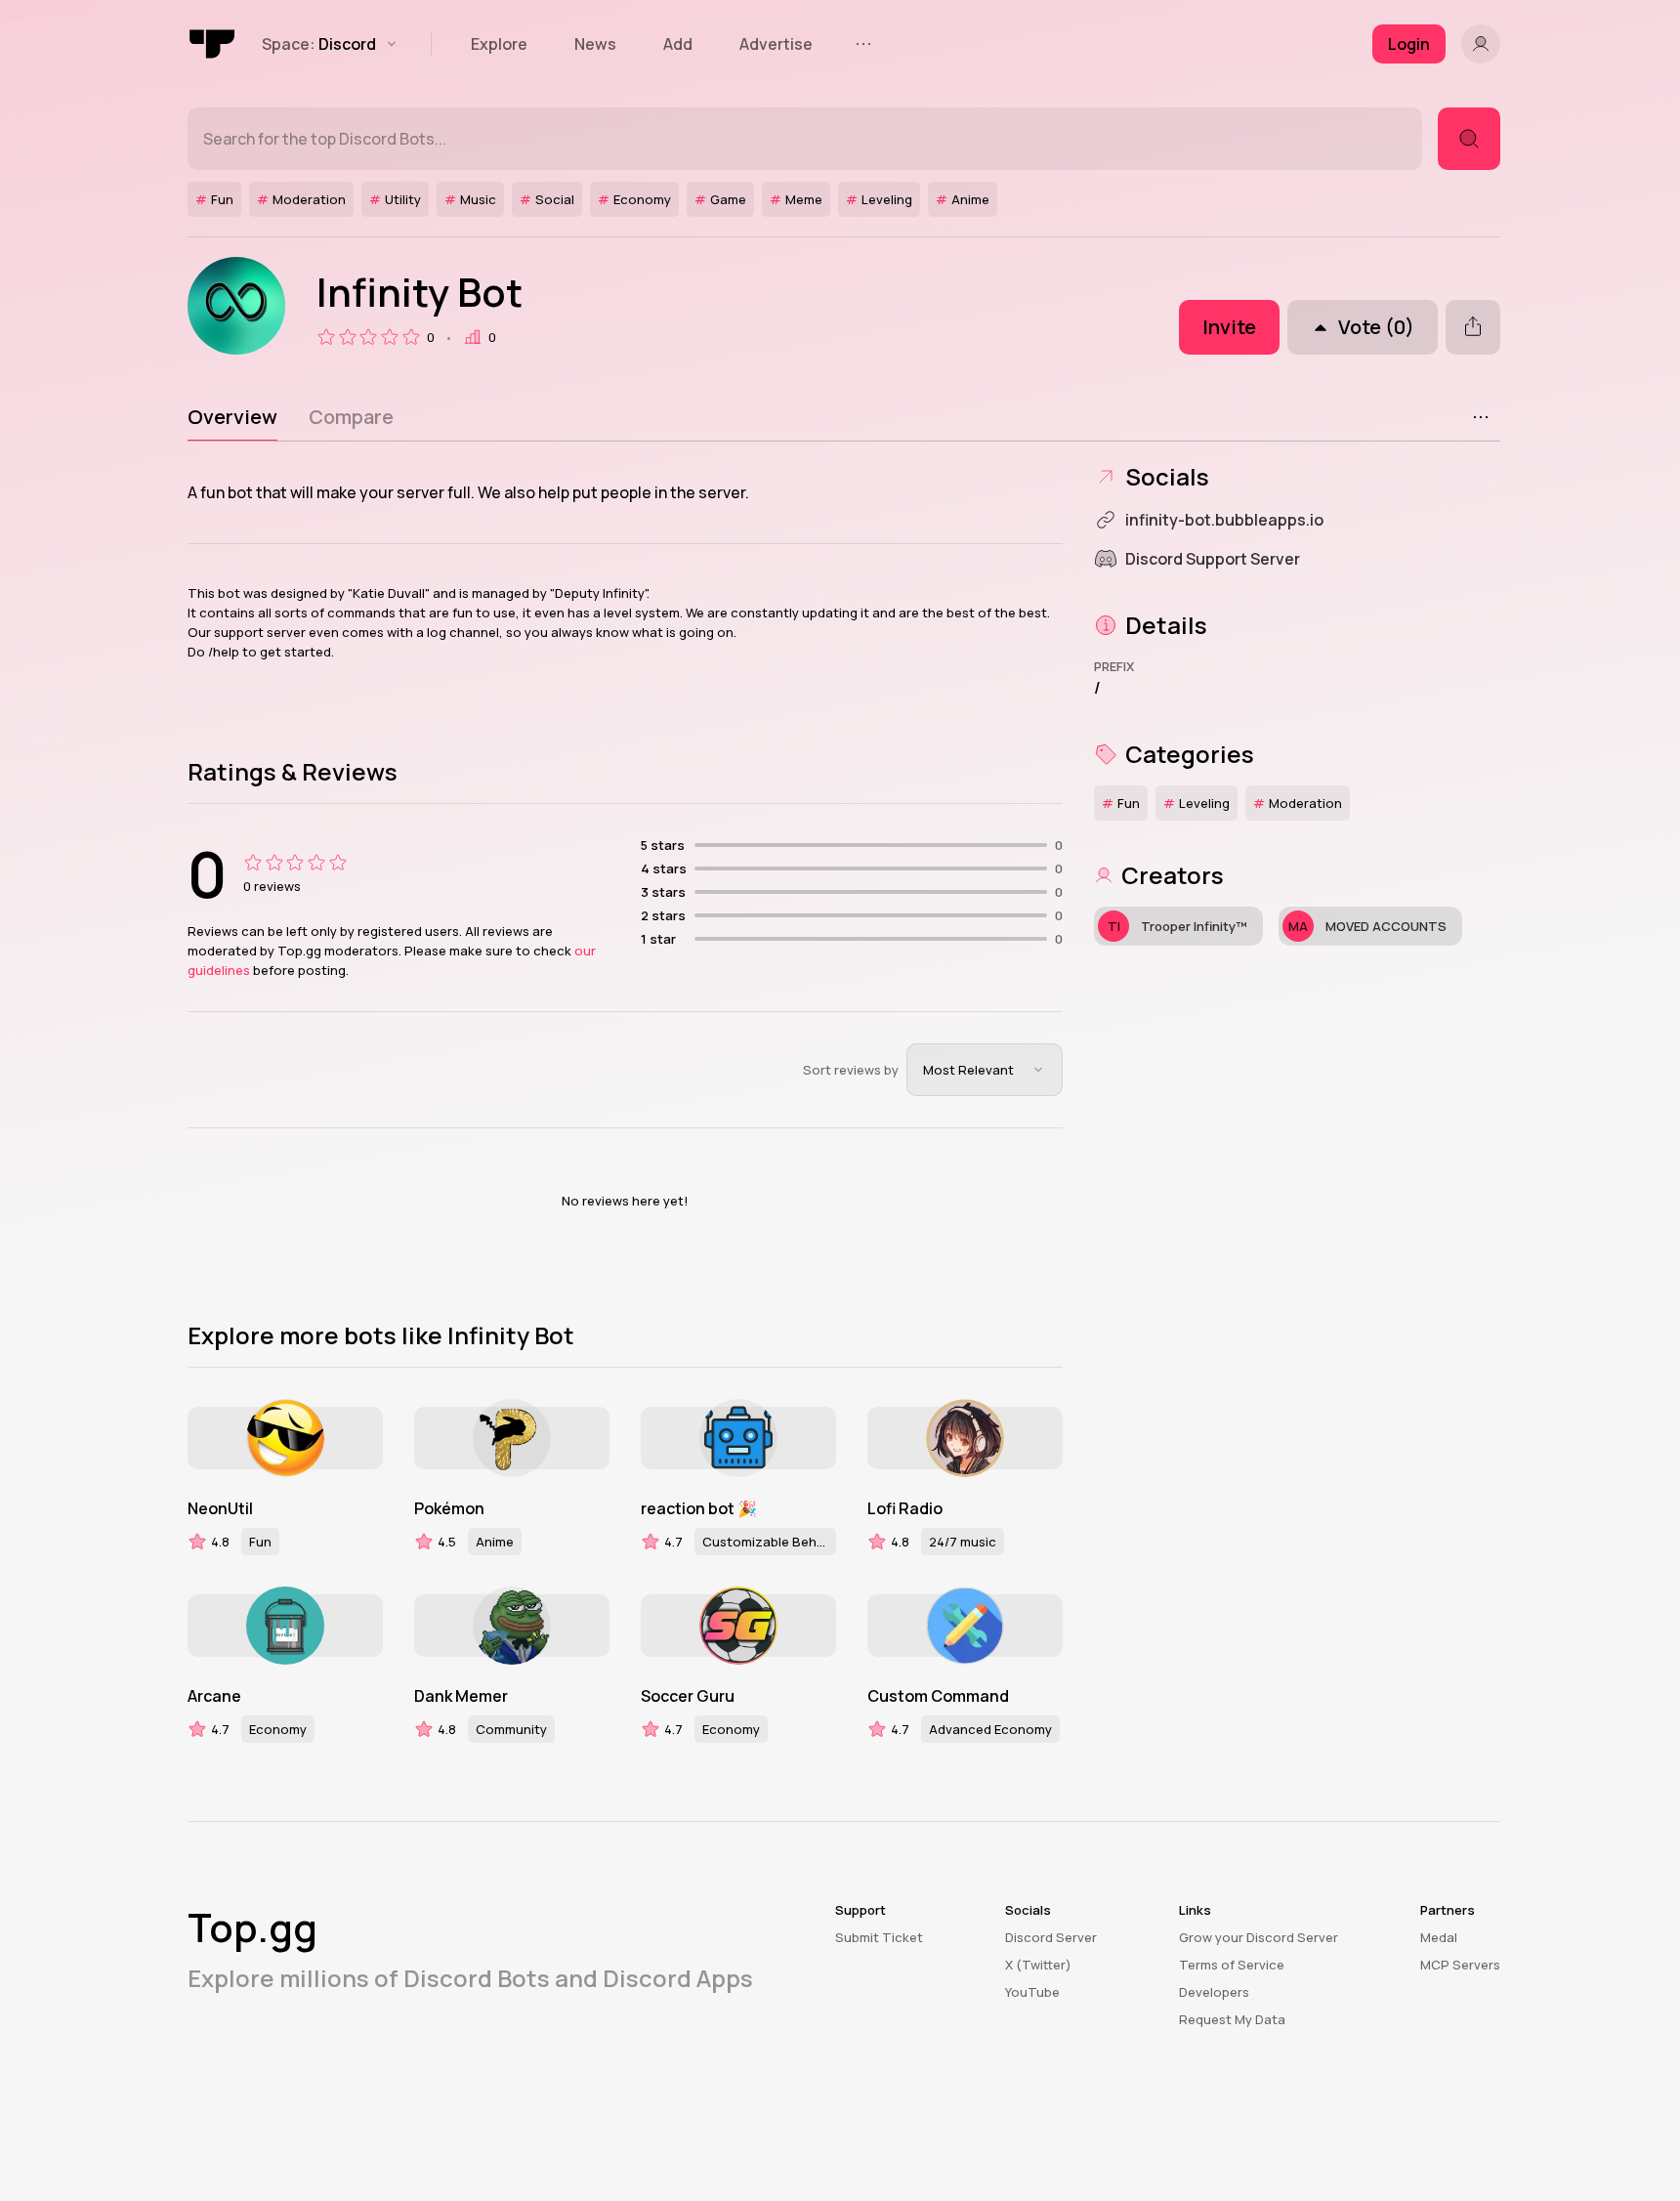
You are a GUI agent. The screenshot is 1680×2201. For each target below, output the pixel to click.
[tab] (232, 417)
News (595, 44)
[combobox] (985, 1070)
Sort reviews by (851, 1070)
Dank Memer (461, 1696)
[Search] (1469, 139)
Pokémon (449, 1508)
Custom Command (938, 1696)
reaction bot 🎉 (699, 1508)
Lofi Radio (905, 1508)
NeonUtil (220, 1508)
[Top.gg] (213, 44)
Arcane (214, 1696)
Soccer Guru (688, 1696)
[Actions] (1481, 417)
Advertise (776, 44)
